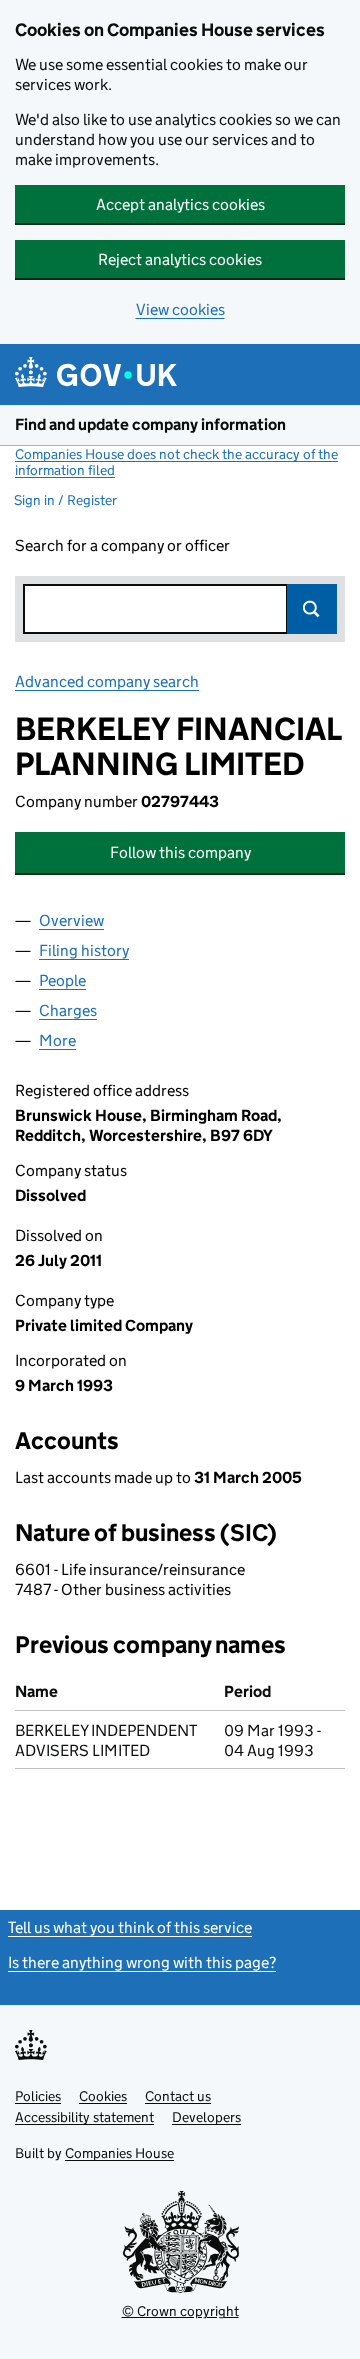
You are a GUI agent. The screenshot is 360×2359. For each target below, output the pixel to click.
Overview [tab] (71, 920)
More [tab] (57, 1040)
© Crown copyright (180, 2311)
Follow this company (180, 852)
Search (312, 609)
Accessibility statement (84, 2117)
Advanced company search (107, 681)
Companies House (119, 2153)
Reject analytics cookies (180, 259)
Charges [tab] (68, 1010)
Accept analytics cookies (180, 204)
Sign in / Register (65, 500)
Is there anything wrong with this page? (142, 1962)
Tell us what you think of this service (130, 1927)
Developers (206, 2117)
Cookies (103, 2096)
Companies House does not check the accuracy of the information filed (176, 462)
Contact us (178, 2096)
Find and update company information (150, 424)
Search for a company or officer (122, 545)
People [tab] (62, 980)
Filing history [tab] (84, 950)
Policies (38, 2096)
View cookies (180, 309)
